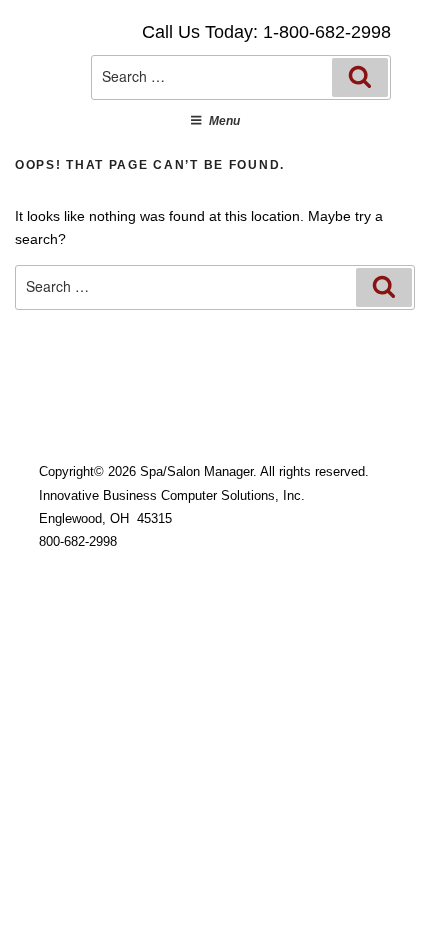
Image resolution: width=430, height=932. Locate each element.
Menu (224, 121)
